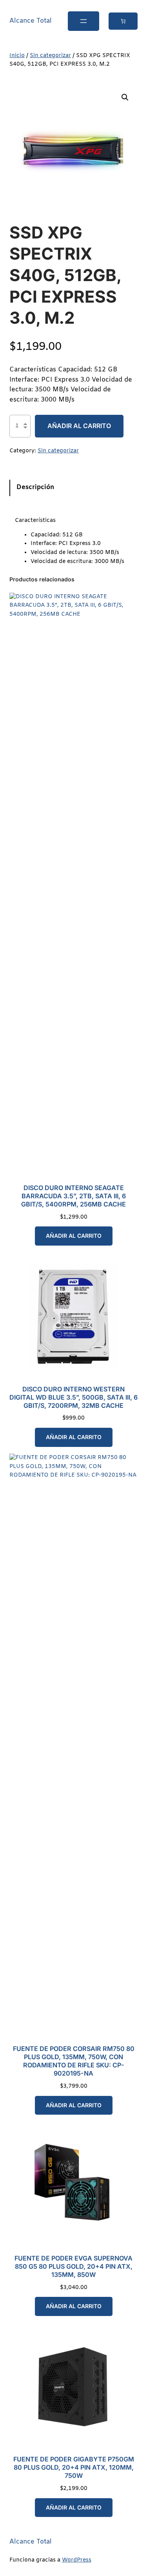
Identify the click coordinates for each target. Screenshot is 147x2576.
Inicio (17, 56)
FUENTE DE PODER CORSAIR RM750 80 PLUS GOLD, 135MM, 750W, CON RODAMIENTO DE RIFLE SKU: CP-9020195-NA (74, 2061)
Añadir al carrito (79, 426)
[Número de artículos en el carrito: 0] (123, 21)
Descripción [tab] (35, 488)
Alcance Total (31, 21)
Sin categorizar (50, 56)
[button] (125, 97)
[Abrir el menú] (83, 21)
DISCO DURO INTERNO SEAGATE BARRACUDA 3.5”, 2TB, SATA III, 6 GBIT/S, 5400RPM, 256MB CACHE (73, 1196)
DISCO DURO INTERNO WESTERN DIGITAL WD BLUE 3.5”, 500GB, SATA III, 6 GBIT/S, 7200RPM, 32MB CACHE (73, 1397)
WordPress (77, 2560)
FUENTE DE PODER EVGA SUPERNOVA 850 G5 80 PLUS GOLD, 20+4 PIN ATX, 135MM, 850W (73, 2266)
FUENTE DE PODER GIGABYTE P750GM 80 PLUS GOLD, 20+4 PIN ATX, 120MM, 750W (74, 2467)
